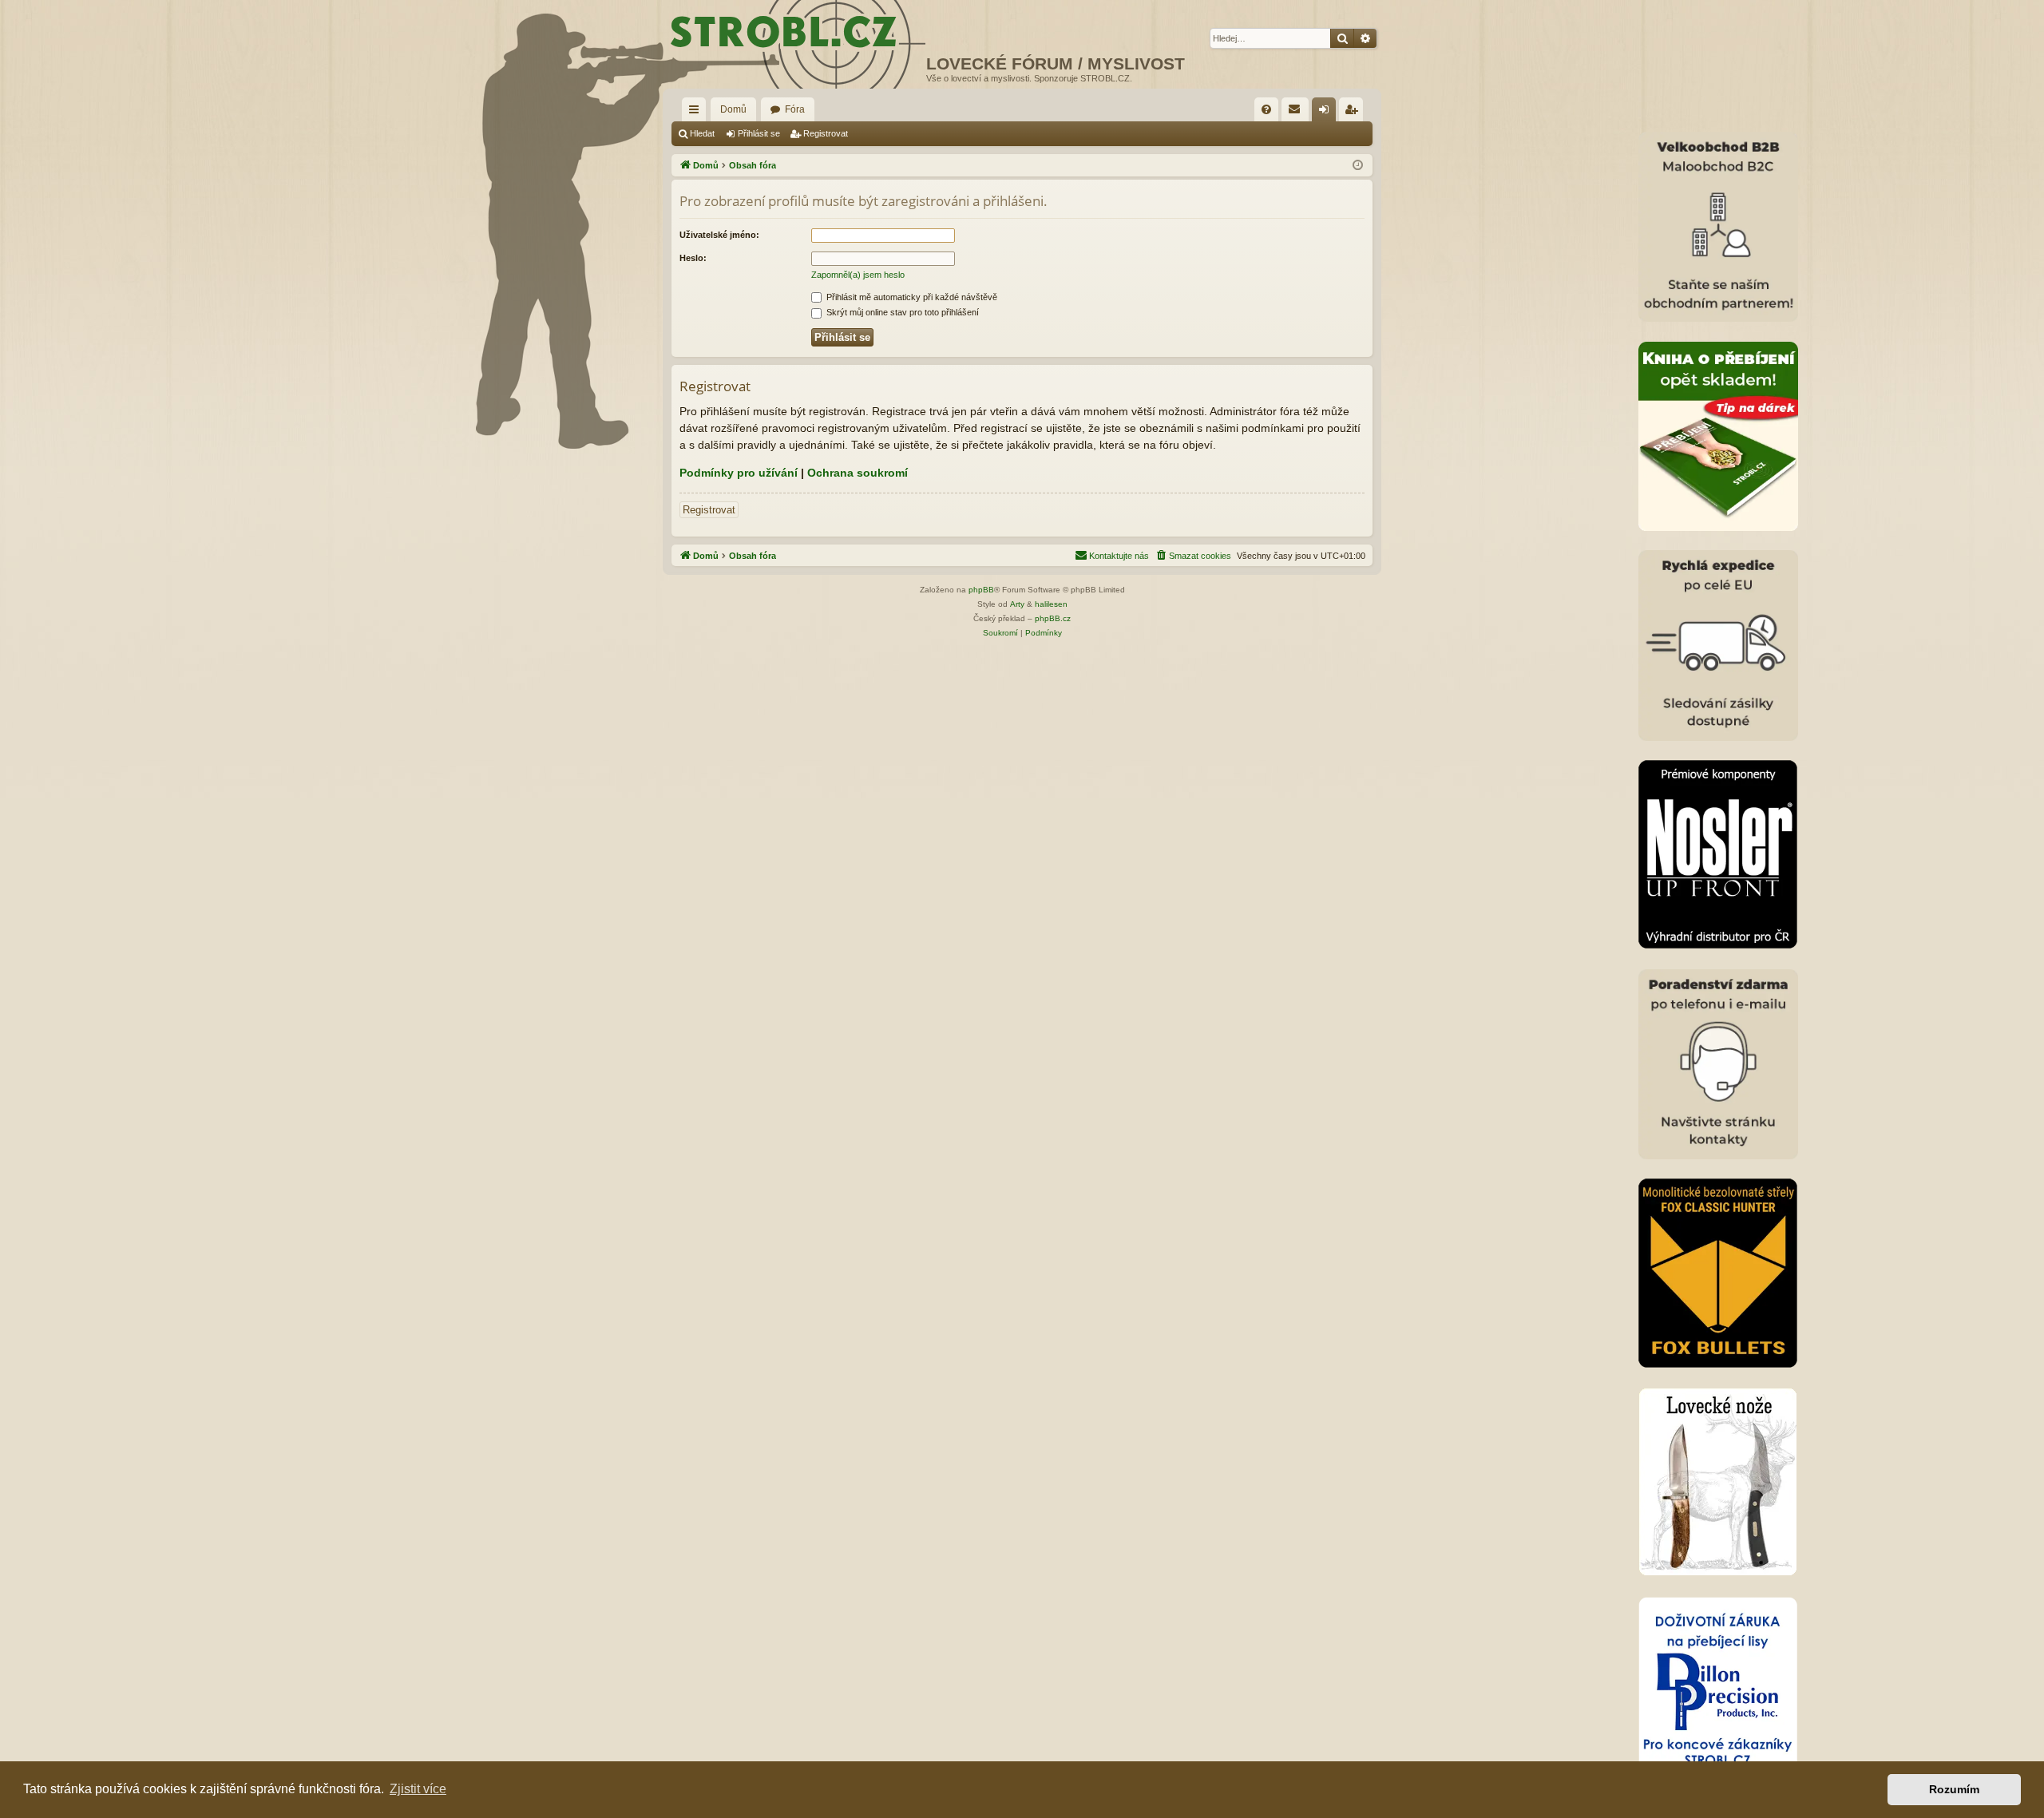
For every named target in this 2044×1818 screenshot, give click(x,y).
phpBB (981, 590)
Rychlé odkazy (697, 113)
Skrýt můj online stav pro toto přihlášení (901, 312)
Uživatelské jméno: (719, 235)
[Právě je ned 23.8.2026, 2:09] (1358, 166)
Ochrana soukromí (858, 473)
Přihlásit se (759, 133)
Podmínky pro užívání (739, 473)
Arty (1017, 604)
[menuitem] (1266, 109)
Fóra (795, 109)
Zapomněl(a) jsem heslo (858, 275)
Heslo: (693, 258)
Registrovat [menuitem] (1354, 113)
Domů (733, 109)
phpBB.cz (1053, 618)
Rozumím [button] (1954, 1789)
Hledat (702, 133)
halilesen (1051, 604)
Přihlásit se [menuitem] (1327, 113)
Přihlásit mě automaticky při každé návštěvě (911, 297)
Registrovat (826, 133)
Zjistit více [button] (418, 1789)
